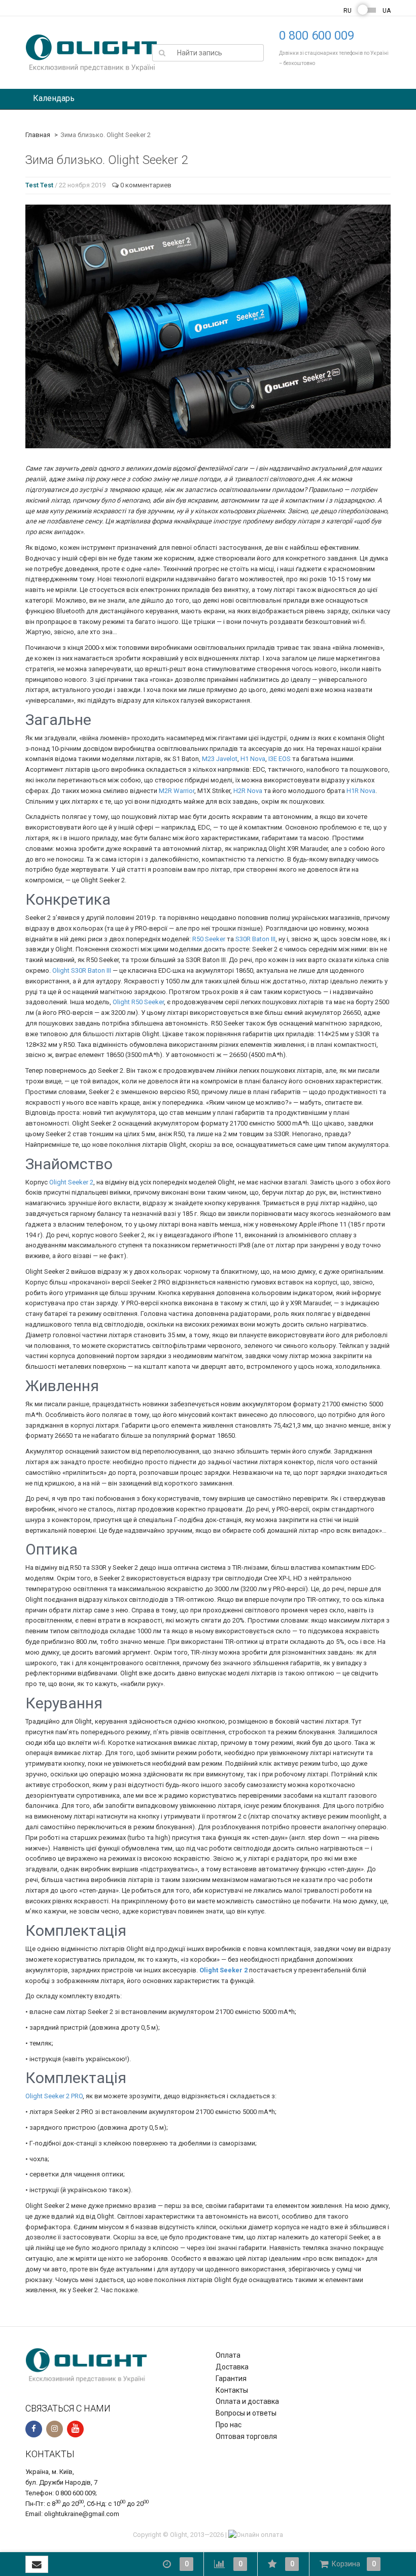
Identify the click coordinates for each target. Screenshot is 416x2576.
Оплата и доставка (247, 2401)
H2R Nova (248, 791)
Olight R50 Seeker (138, 1002)
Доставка (232, 2367)
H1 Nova (253, 759)
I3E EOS (280, 759)
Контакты (232, 2390)
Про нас (229, 2425)
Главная (38, 135)
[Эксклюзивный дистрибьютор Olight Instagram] (55, 2429)
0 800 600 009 (317, 36)
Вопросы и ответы (246, 2413)
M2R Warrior (177, 791)
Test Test (39, 185)
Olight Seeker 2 (71, 1182)
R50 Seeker (209, 939)
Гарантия (231, 2379)
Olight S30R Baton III (82, 970)
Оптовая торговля (246, 2436)
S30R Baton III (255, 939)
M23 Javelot (220, 759)
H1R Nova (361, 791)
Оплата (228, 2355)
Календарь (54, 98)
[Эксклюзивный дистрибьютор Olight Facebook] (34, 2429)
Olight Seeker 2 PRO (54, 2096)
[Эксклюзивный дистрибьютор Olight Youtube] (75, 2429)
